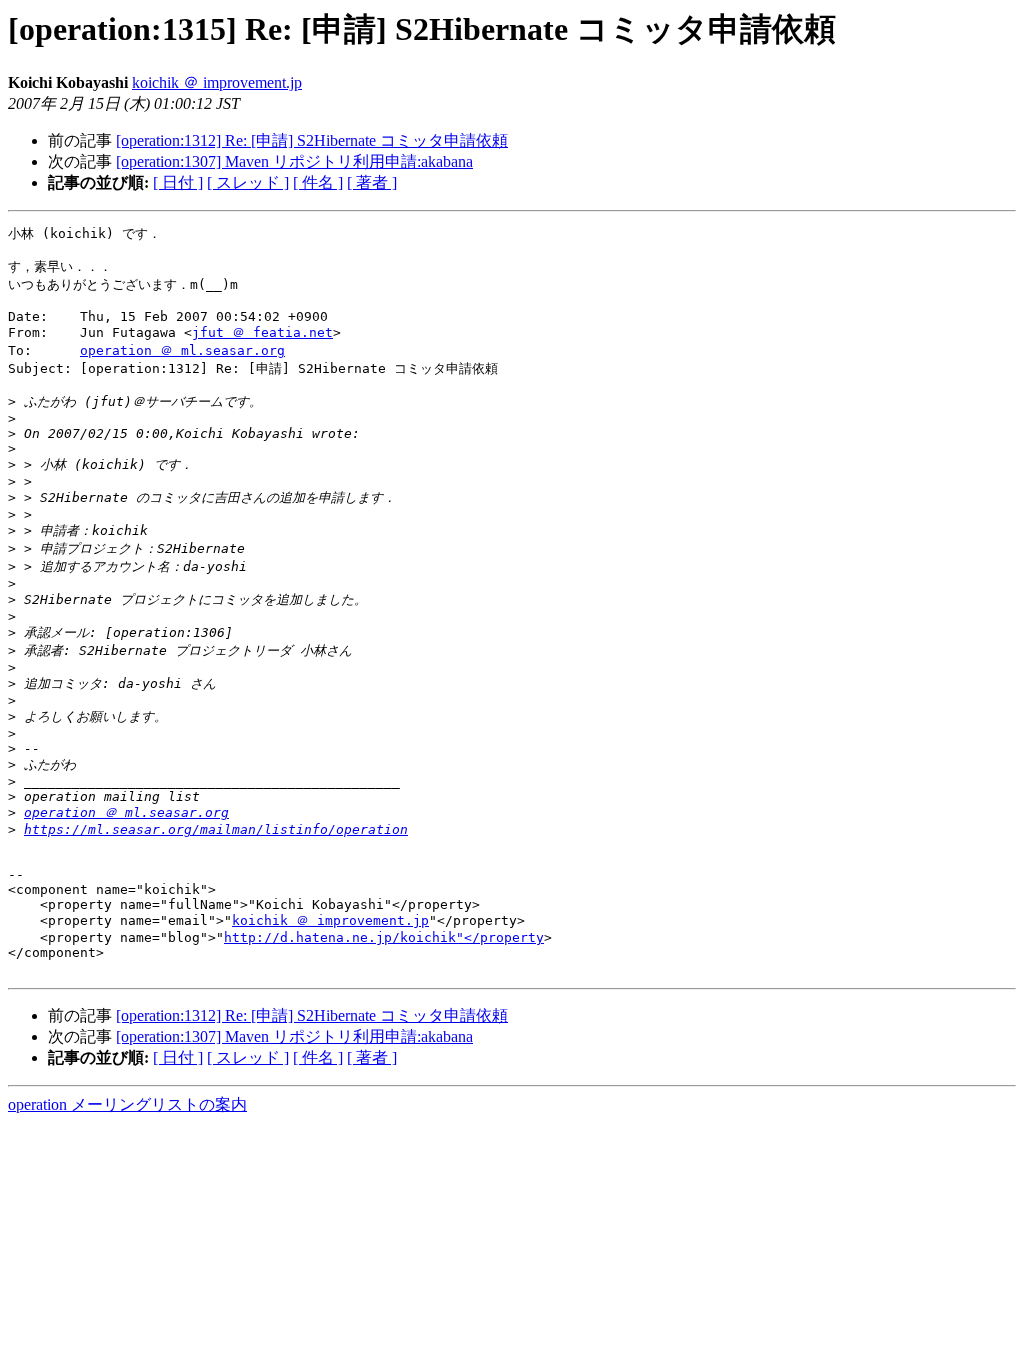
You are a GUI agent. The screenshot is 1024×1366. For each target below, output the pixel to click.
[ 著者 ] (372, 182)
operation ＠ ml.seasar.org (182, 350)
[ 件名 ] (318, 182)
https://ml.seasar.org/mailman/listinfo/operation (216, 829)
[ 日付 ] (178, 182)
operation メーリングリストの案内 (127, 1104)
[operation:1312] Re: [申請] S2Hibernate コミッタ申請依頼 (312, 140)
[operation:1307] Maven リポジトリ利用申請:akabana (294, 161)
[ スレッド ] (248, 182)
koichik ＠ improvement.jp (217, 82)
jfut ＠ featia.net (262, 332)
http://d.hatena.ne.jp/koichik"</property (384, 937)
